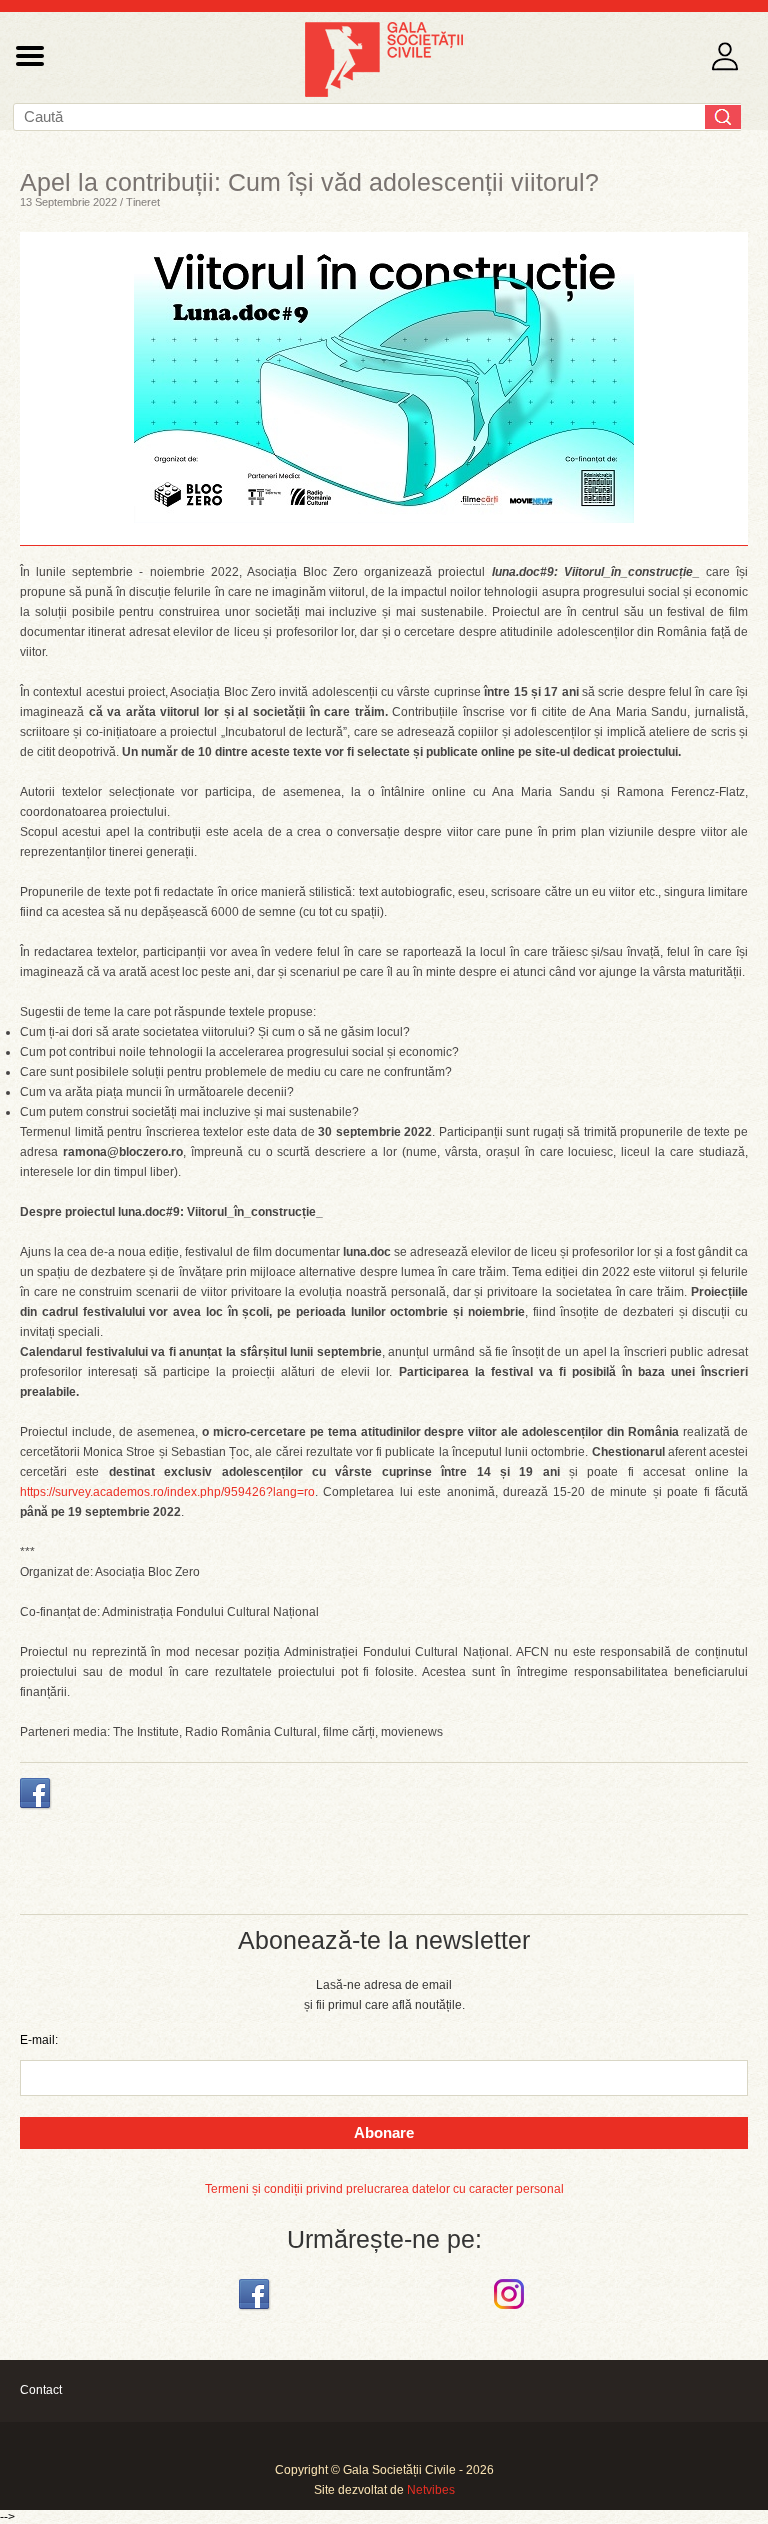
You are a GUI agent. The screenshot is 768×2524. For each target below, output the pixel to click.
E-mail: (39, 2040)
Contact (41, 2390)
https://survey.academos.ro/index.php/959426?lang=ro (167, 1492)
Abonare (384, 2132)
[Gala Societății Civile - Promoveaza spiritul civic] (384, 93)
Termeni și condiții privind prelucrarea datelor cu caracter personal (384, 2189)
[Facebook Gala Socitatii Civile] (256, 2310)
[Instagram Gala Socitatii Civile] (511, 2310)
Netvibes (431, 2490)
